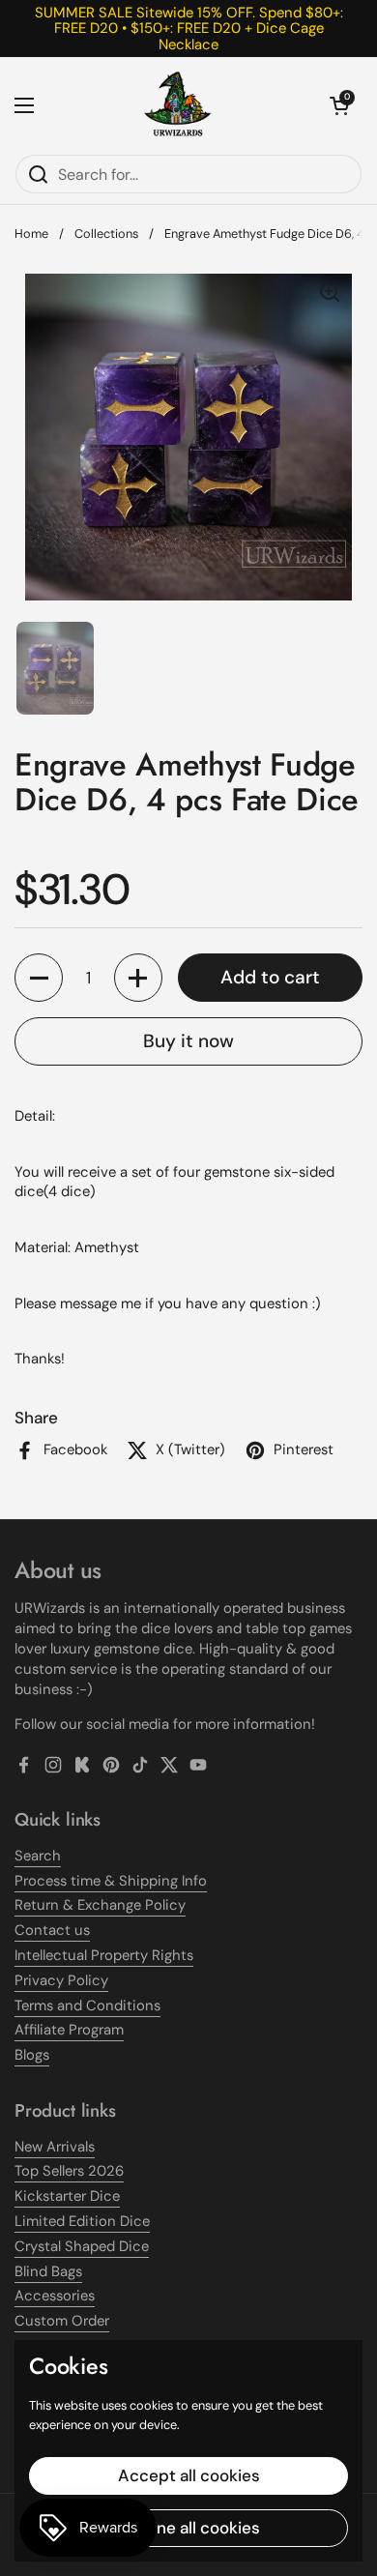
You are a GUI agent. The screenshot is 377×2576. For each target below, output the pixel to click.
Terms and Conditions (87, 2005)
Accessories (55, 2296)
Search (38, 1856)
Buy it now (188, 1041)
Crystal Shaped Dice (82, 2246)
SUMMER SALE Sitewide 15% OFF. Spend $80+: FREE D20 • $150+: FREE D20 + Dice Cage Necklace (189, 29)
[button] (339, 105)
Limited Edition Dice (82, 2221)
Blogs (32, 2055)
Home (31, 234)
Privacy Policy (61, 1980)
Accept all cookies (189, 2475)
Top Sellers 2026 (69, 2171)
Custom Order (62, 2321)
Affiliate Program (69, 2030)
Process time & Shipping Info (111, 1881)
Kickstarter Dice (67, 2196)
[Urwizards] (178, 105)
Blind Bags (48, 2271)
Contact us (52, 1930)
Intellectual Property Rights (104, 1955)
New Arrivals (55, 2147)
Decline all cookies (189, 2528)
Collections (106, 234)
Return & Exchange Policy (100, 1905)
